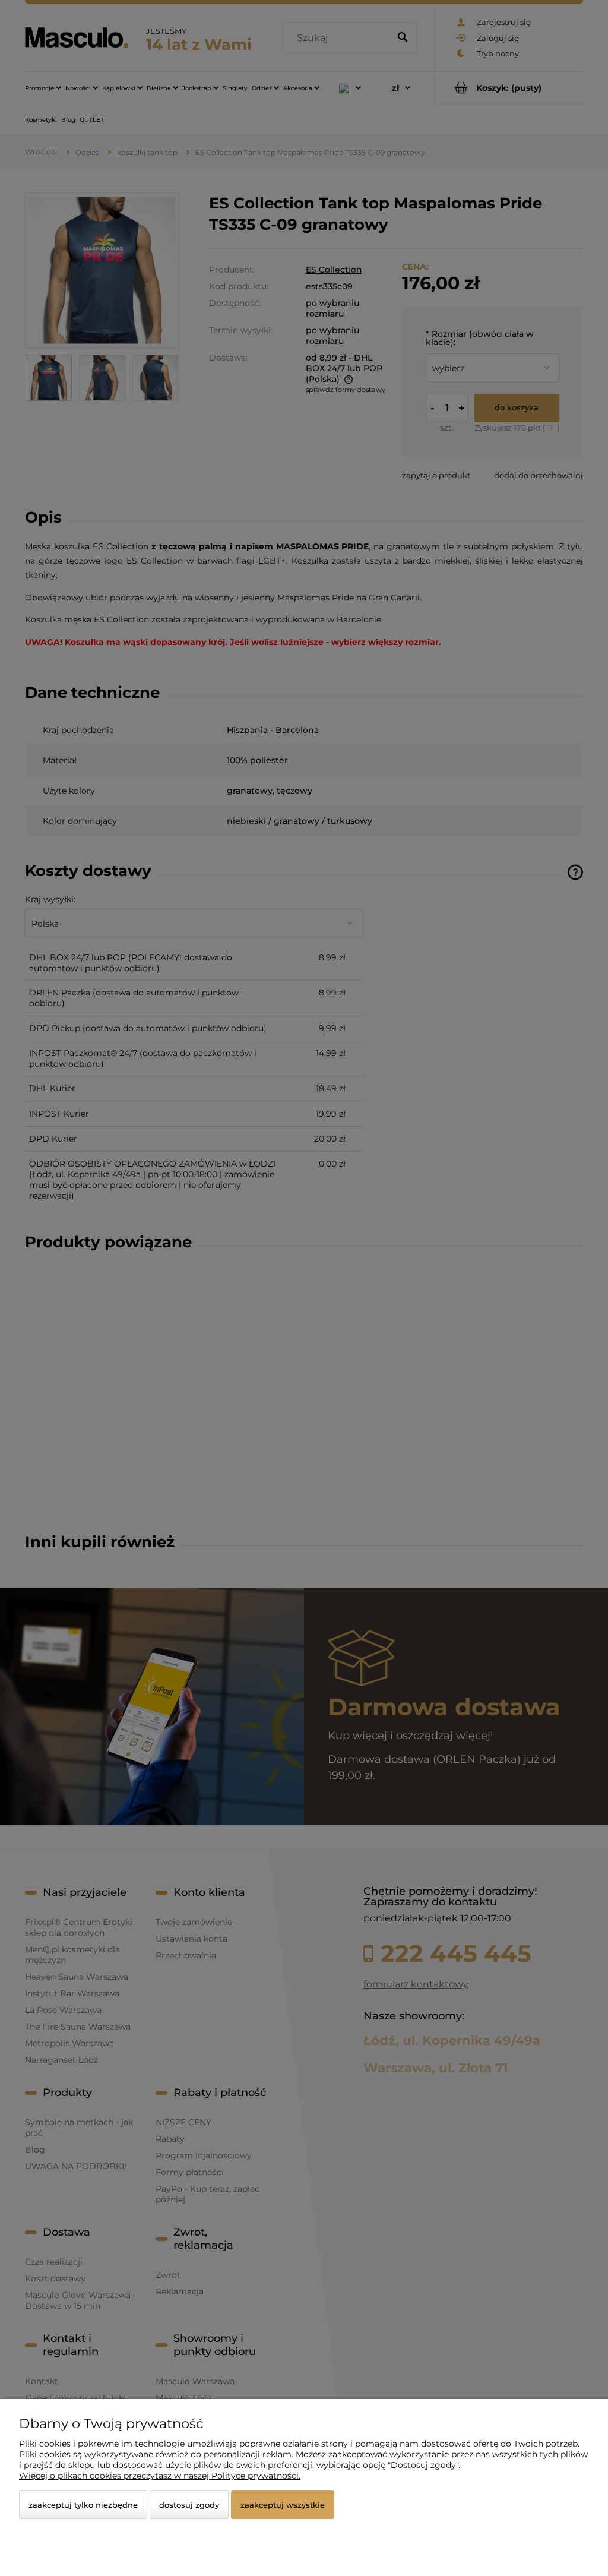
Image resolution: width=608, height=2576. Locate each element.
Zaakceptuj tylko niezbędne (83, 2505)
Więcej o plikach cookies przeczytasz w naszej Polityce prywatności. (160, 2476)
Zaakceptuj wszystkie (283, 2505)
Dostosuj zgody (189, 2505)
